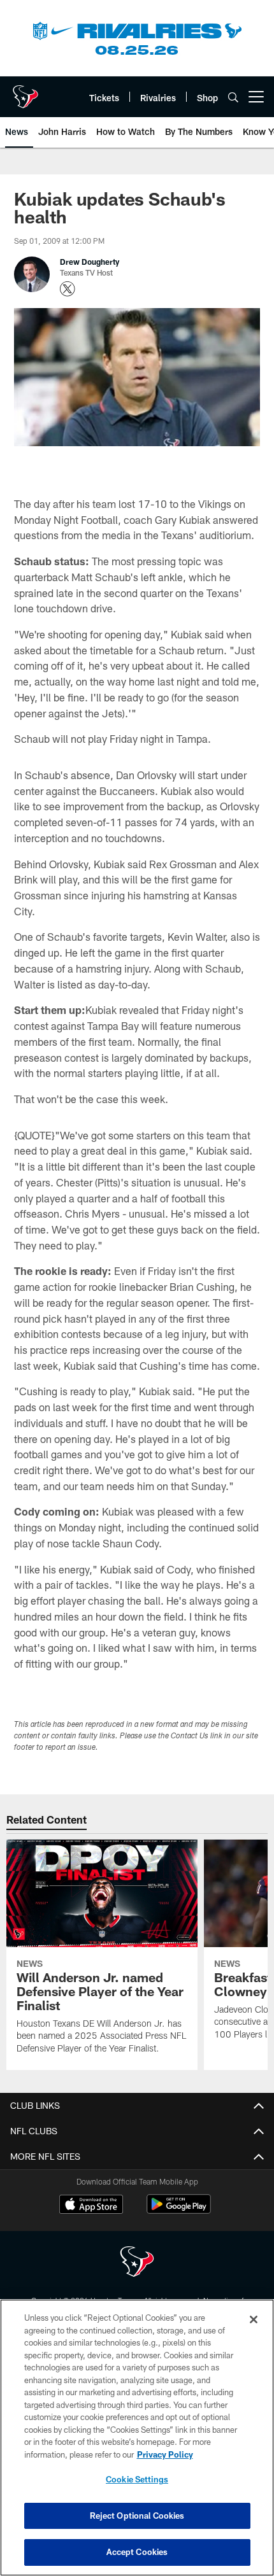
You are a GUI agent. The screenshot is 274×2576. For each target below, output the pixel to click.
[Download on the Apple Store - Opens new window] (91, 2206)
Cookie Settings (137, 2479)
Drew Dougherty (90, 262)
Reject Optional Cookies (137, 2516)
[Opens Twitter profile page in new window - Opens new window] (68, 289)
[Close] (254, 2319)
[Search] (233, 97)
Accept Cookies (137, 2552)
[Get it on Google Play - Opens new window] (179, 2210)
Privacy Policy (165, 2454)
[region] (137, 2438)
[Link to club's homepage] (25, 92)
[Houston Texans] (137, 2263)
